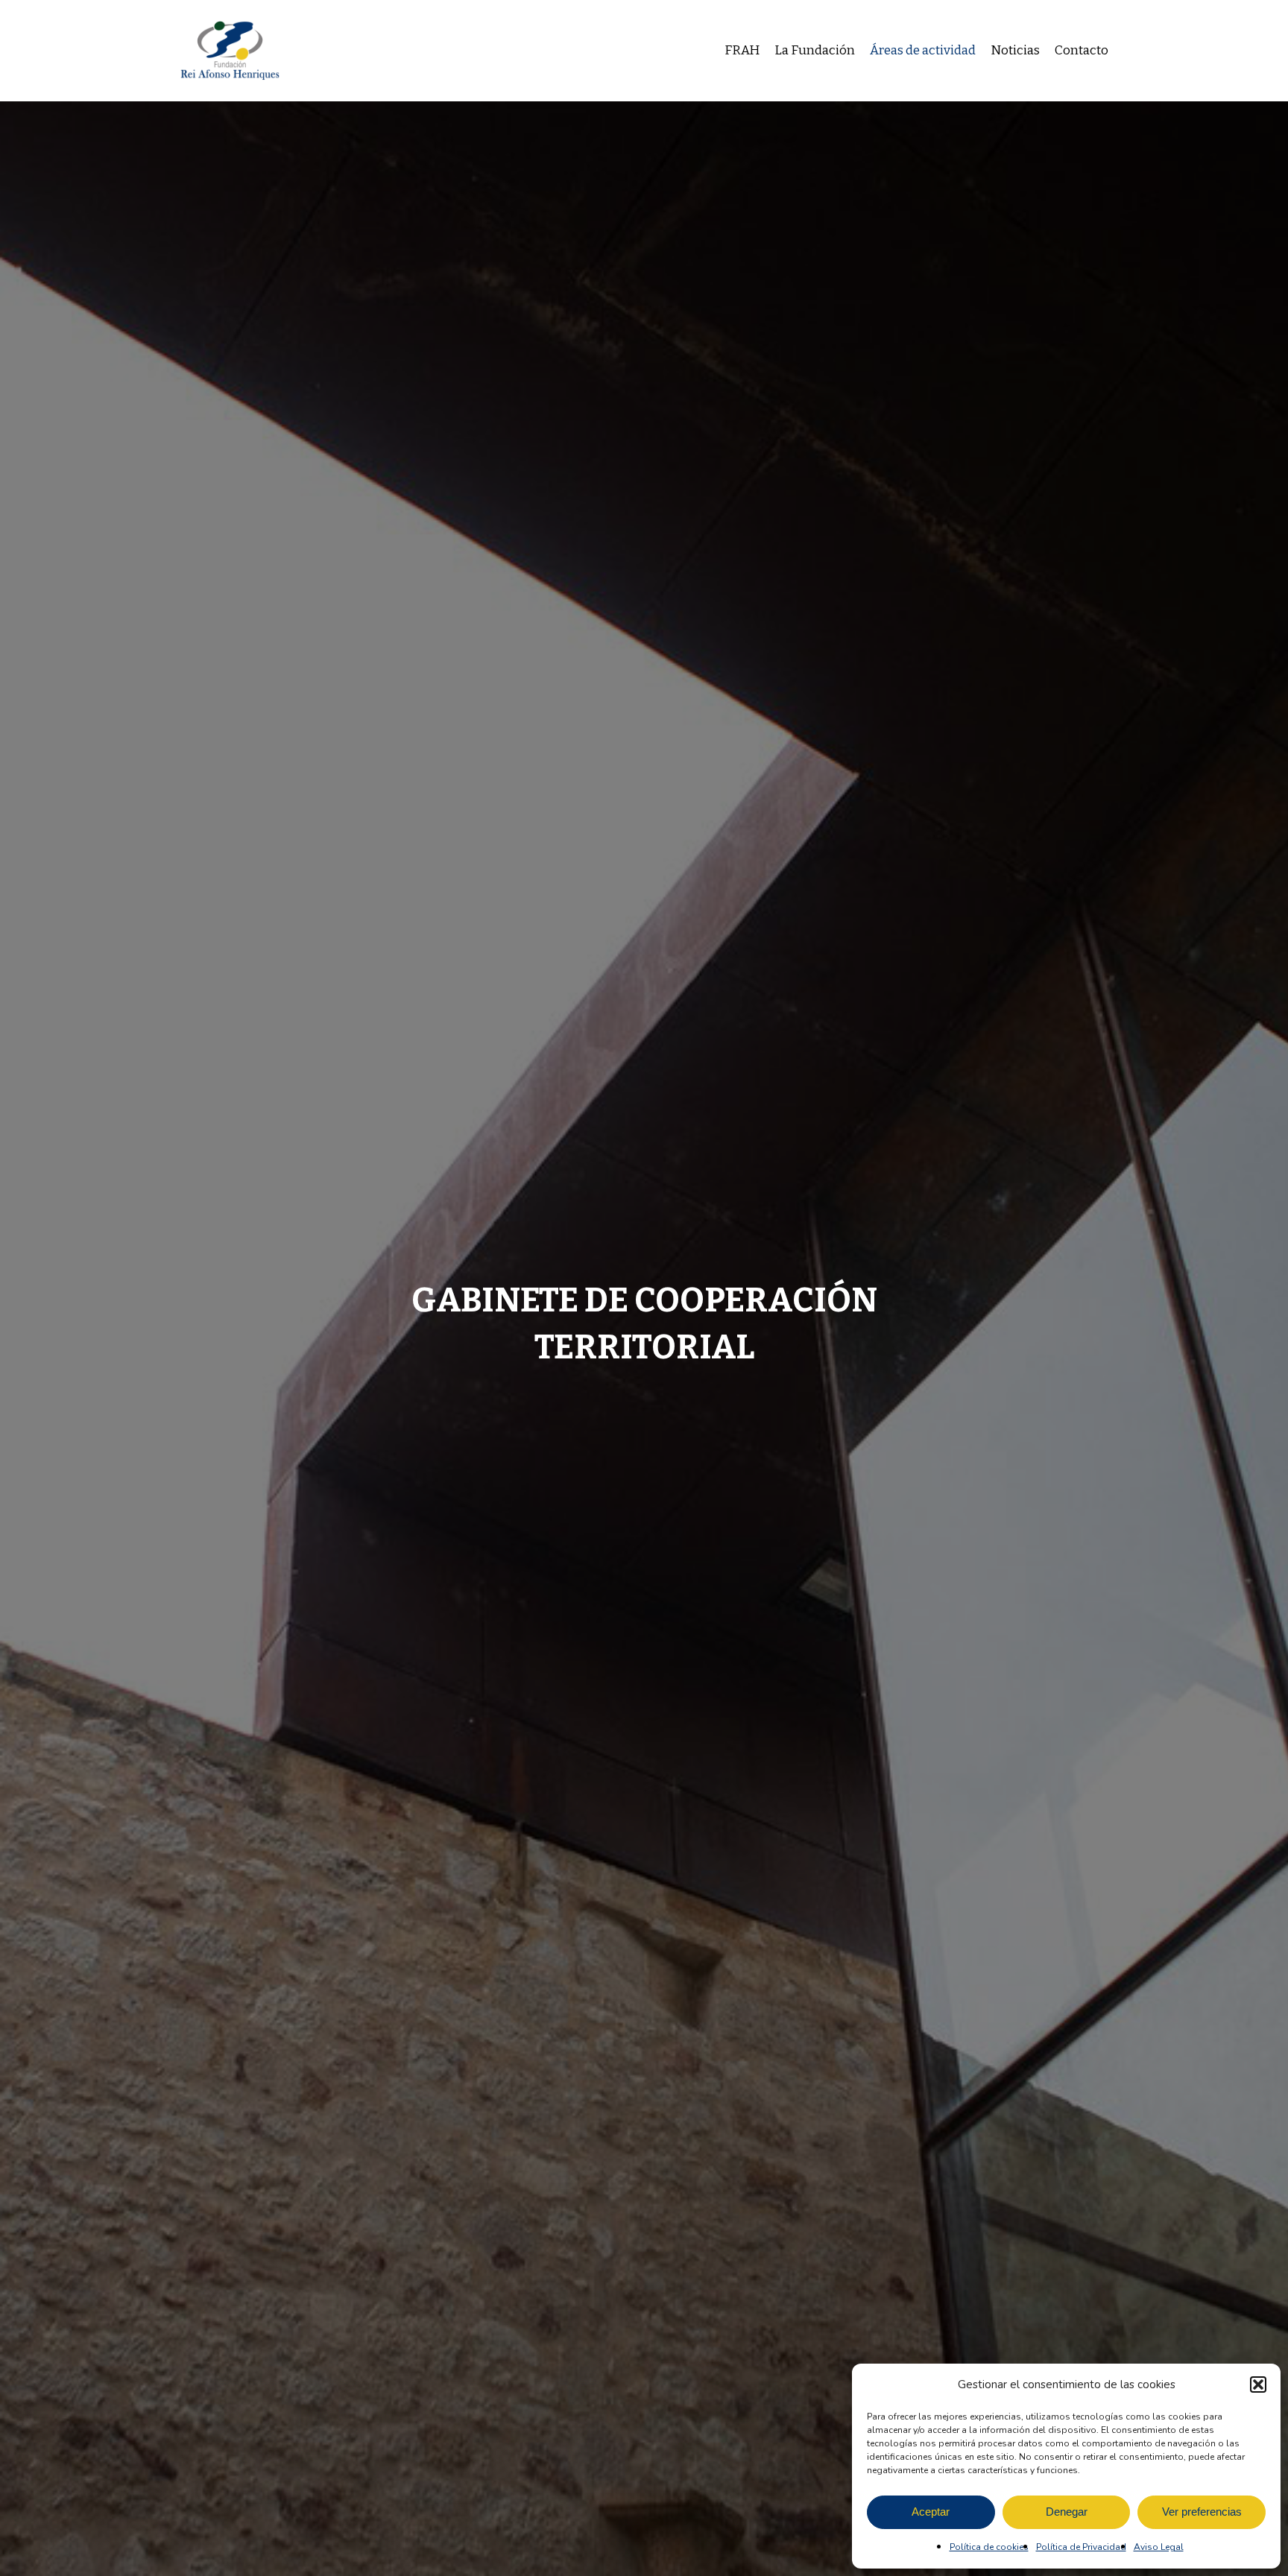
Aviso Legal (1159, 2547)
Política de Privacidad (1081, 2547)
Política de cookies (989, 2547)
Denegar (1067, 2512)
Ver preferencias (1202, 2512)
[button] (1258, 2384)
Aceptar (931, 2512)
